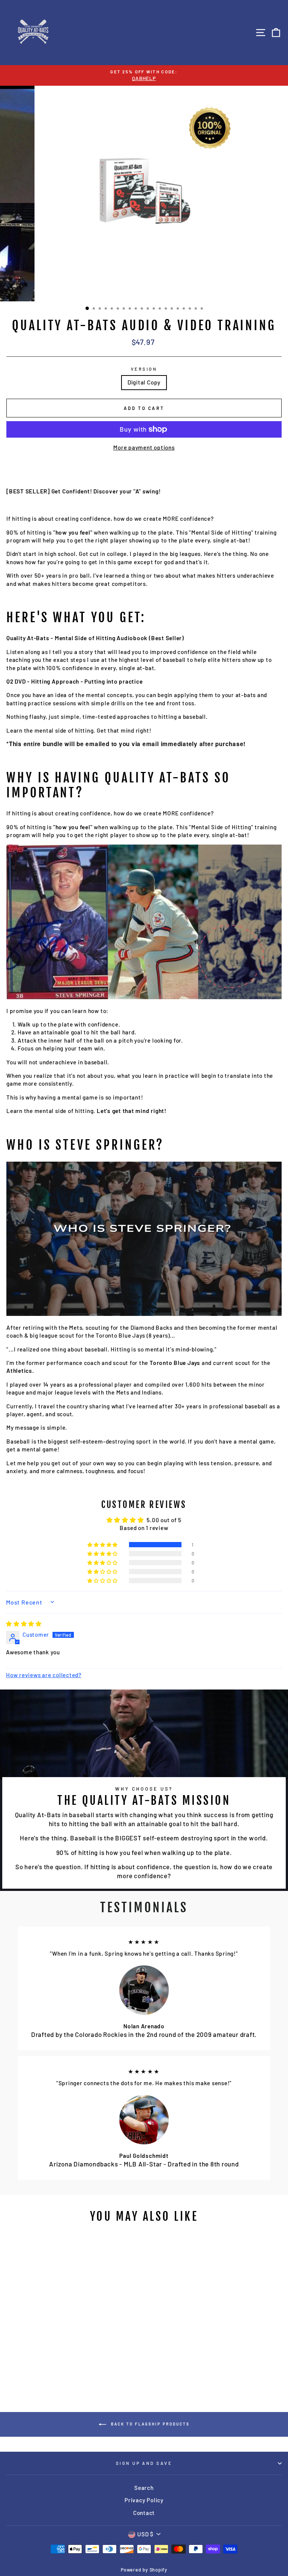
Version (144, 369)
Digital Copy (144, 382)
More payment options (144, 447)
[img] (24, 1624)
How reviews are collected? (44, 1675)
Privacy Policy (144, 2500)
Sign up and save (144, 2463)
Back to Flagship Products (149, 2424)
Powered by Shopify (144, 2570)
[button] (103, 1545)
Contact (144, 2513)
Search (144, 2488)
